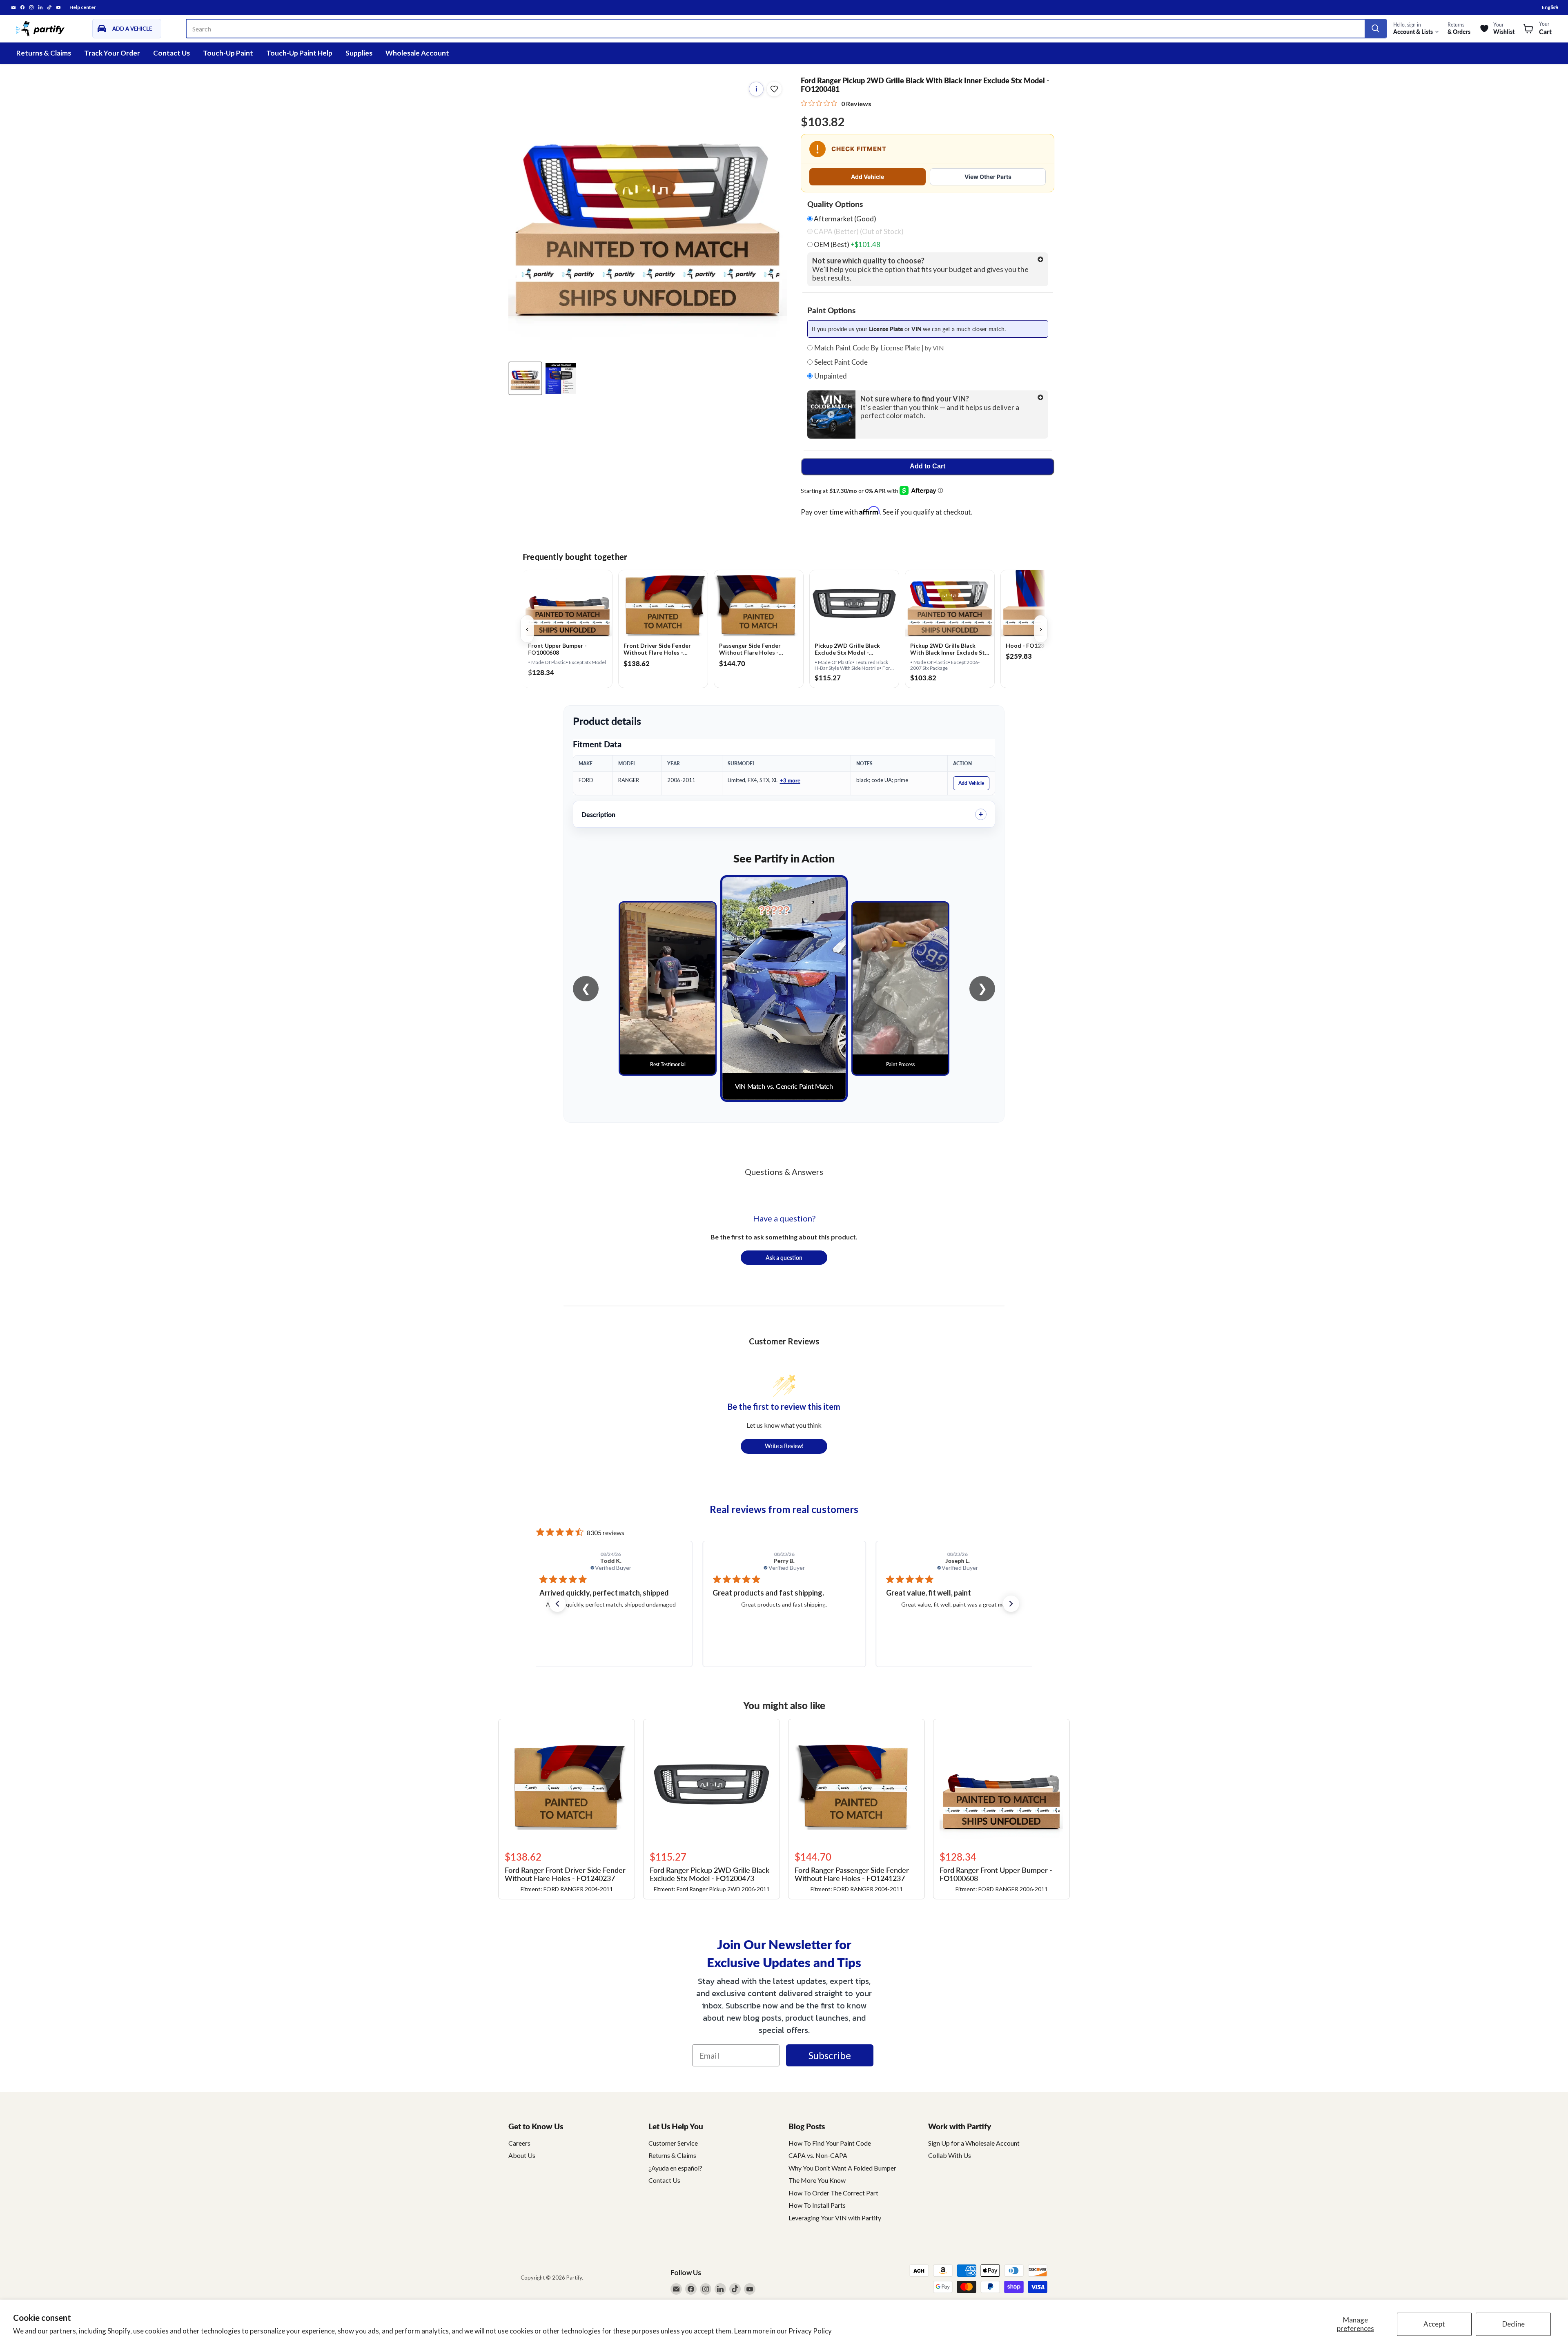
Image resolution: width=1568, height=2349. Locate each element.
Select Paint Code (840, 362)
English (1550, 7)
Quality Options (835, 204)
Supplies (359, 53)
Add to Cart (928, 466)
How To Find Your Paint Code (830, 2143)
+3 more (790, 780)
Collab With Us (950, 2155)
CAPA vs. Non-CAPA (818, 2155)
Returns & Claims (44, 53)
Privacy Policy (810, 2331)
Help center (83, 7)
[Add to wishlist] (774, 89)
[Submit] (1375, 29)
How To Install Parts (817, 2205)
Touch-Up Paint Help (299, 53)
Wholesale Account (417, 53)
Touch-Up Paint (228, 53)
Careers (519, 2143)
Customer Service (673, 2143)
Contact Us (171, 53)
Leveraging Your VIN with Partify (835, 2218)
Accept (1434, 2324)
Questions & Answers (784, 1172)
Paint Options (831, 310)
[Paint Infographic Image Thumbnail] (561, 378)
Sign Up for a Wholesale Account (974, 2143)
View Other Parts (988, 177)
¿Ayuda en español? (675, 2168)
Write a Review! (784, 1446)
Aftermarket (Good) (844, 219)
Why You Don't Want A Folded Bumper (842, 2168)
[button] (557, 1604)
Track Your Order (112, 53)
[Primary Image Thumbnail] (525, 378)
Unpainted (830, 376)
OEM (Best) (846, 245)
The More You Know (817, 2180)
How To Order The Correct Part (833, 2193)
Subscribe (830, 2055)
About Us (522, 2155)
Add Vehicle (868, 177)
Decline (1513, 2324)
